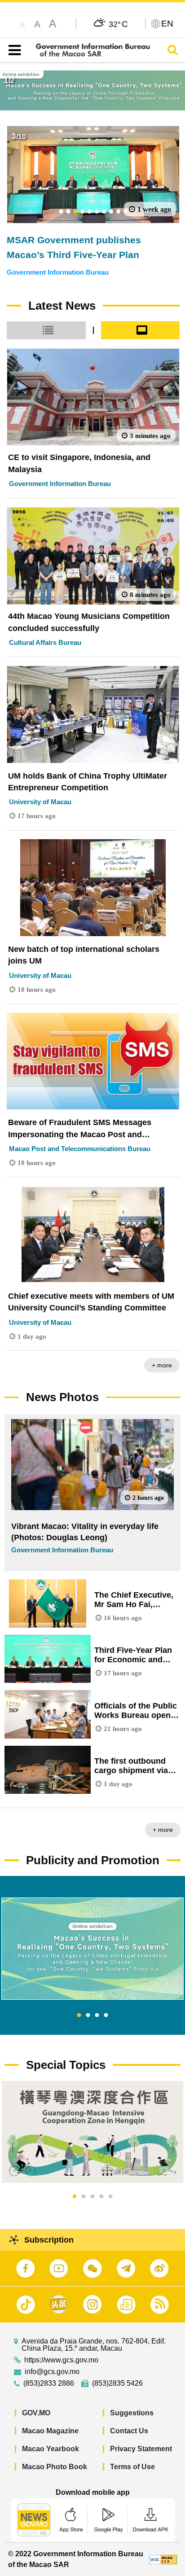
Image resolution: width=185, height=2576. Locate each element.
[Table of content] (13, 50)
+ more (162, 1365)
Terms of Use (132, 2467)
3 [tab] (97, 2015)
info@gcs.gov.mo (52, 2372)
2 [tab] (88, 2015)
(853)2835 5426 (117, 2383)
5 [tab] (110, 2197)
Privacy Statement (141, 2449)
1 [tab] (79, 2015)
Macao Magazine (50, 2431)
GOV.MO (36, 2413)
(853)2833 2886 (49, 2383)
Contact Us (129, 2431)
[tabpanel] (92, 1949)
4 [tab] (106, 2015)
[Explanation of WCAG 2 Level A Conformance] (163, 2559)
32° (118, 24)
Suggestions (132, 2413)
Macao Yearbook (51, 2449)
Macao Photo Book (55, 2467)
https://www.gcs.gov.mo (61, 2360)
